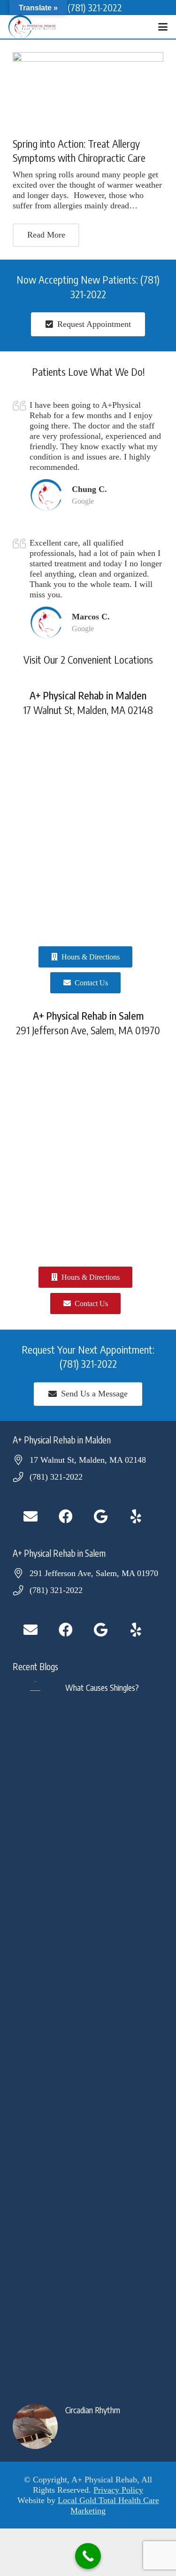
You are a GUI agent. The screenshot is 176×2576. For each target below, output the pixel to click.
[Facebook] (65, 1517)
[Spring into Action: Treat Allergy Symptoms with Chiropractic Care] (88, 90)
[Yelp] (136, 1517)
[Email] (30, 1517)
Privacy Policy (118, 2490)
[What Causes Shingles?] (88, 2034)
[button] (163, 27)
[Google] (101, 1517)
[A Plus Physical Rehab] (32, 27)
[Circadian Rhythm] (88, 2426)
